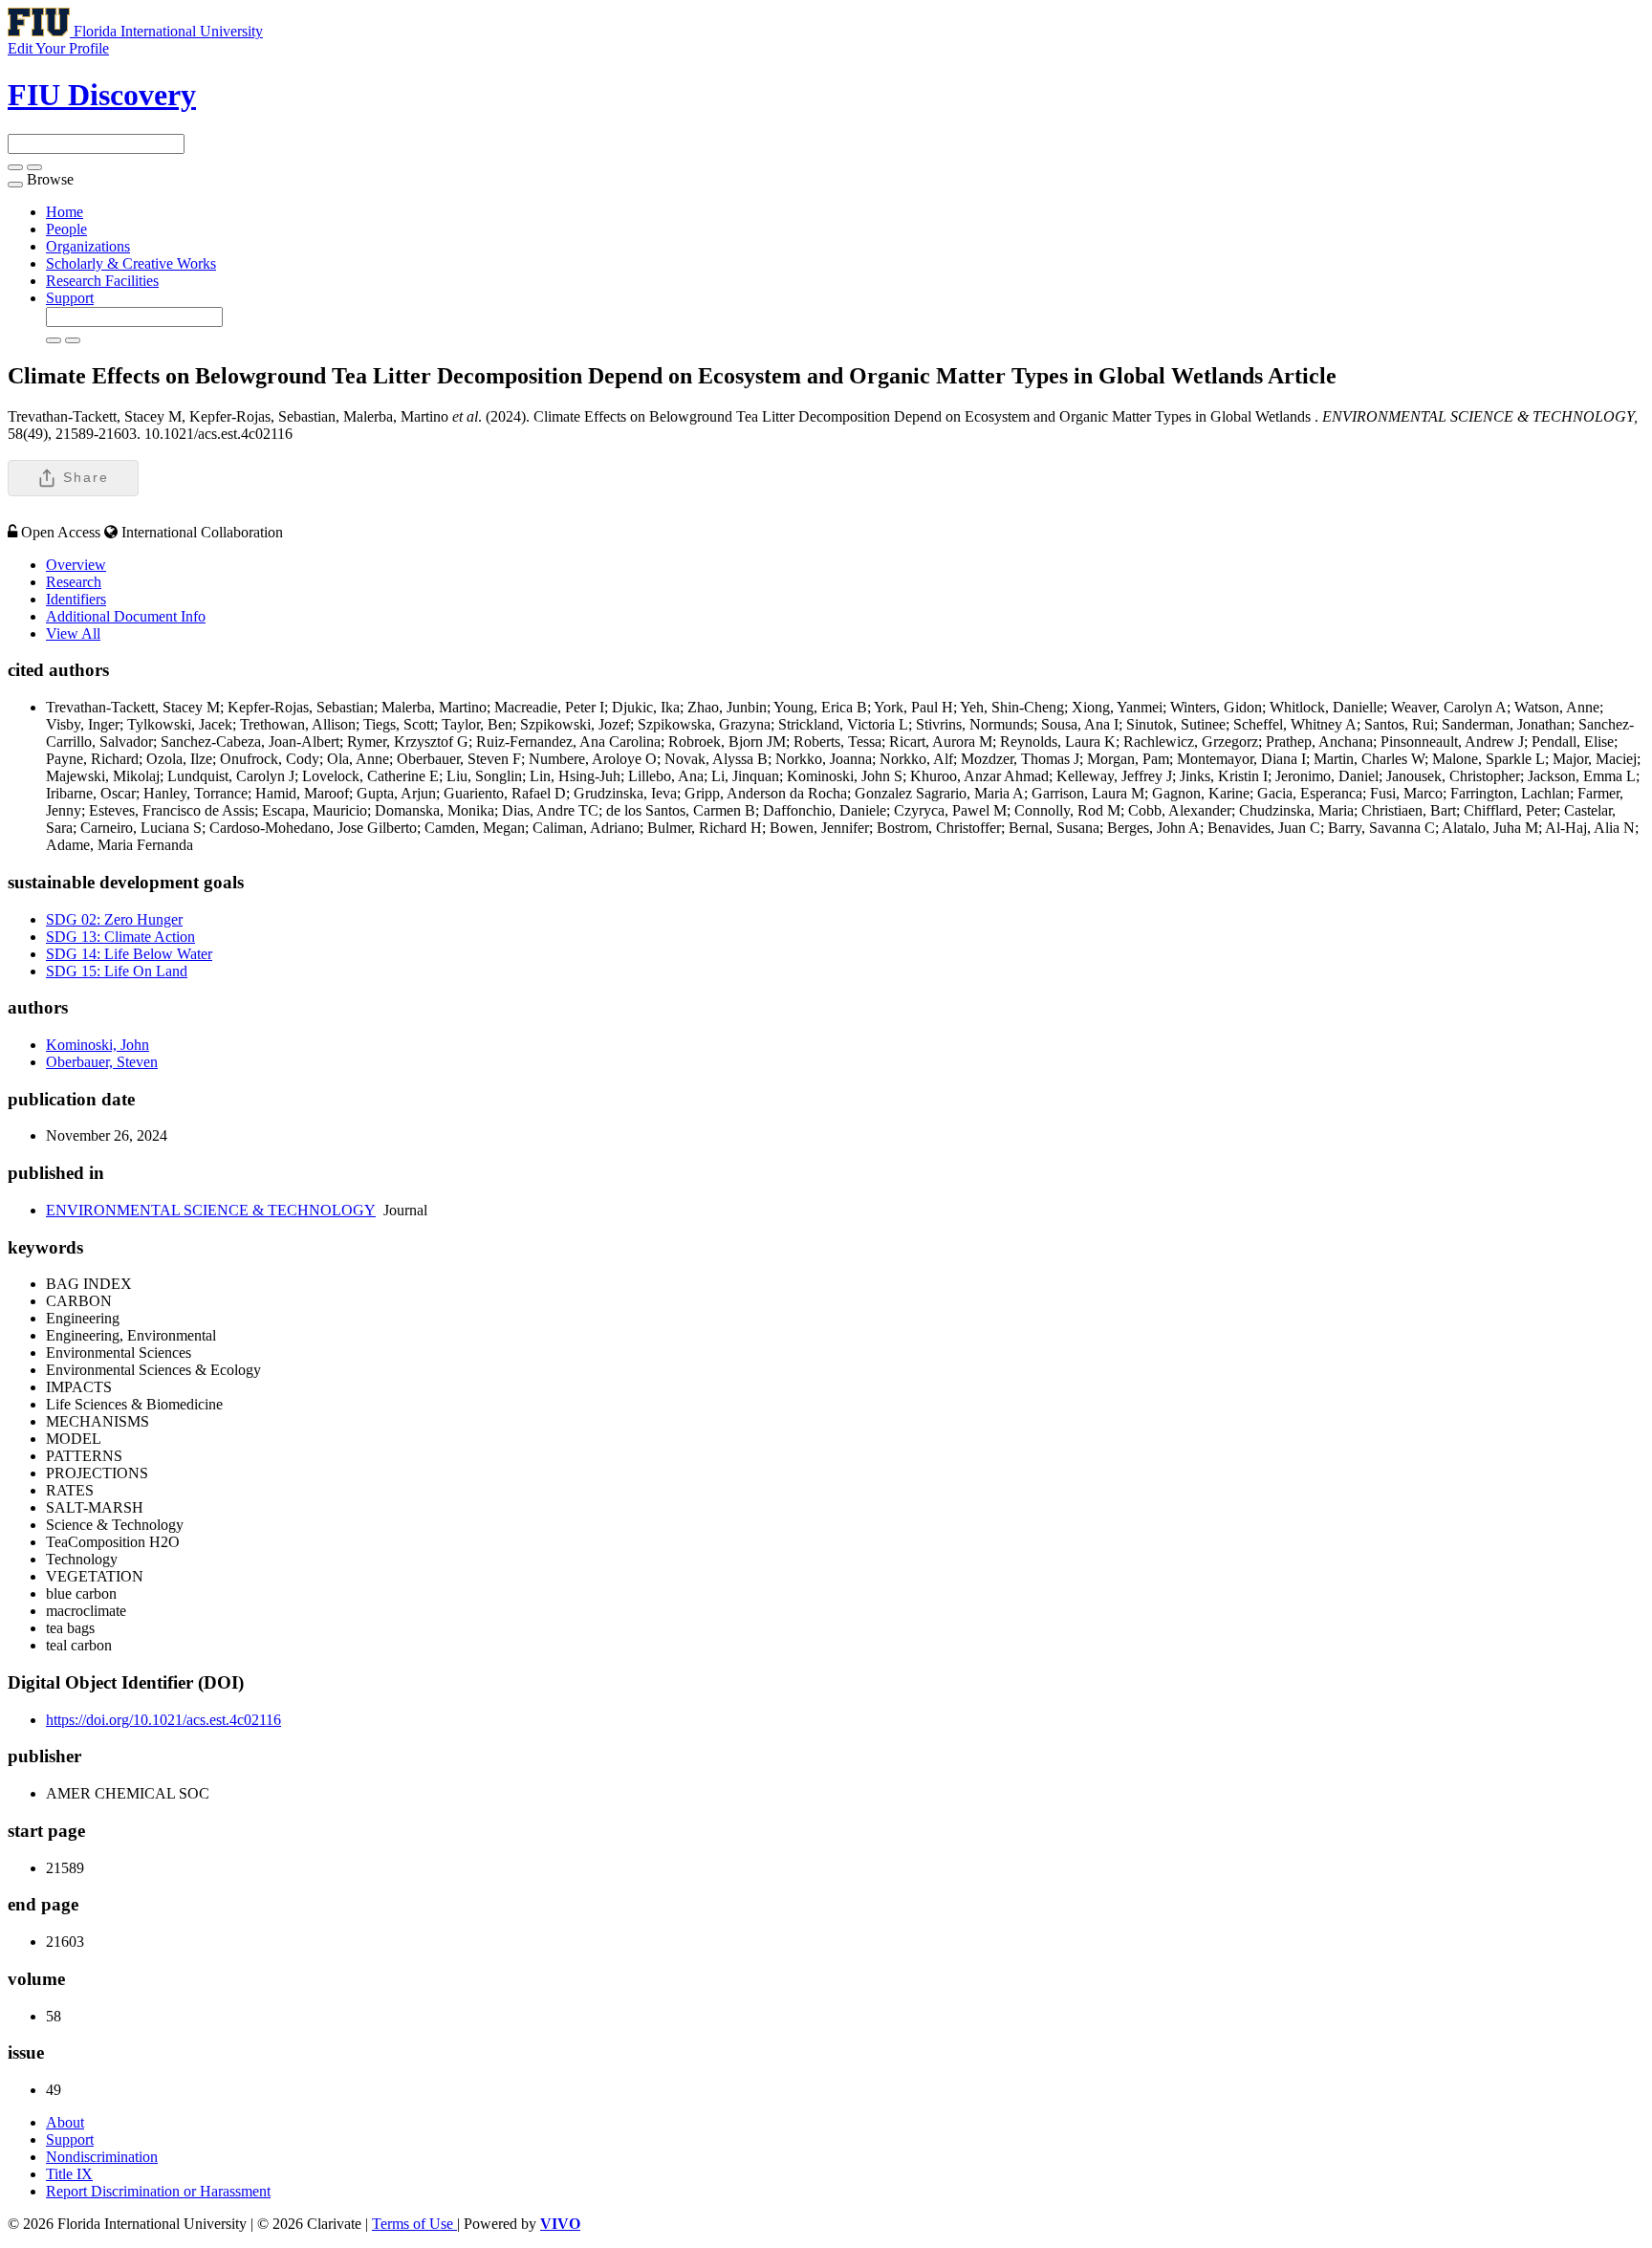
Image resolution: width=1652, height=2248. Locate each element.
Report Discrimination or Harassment (158, 2191)
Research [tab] (74, 582)
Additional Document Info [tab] (126, 616)
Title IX (69, 2174)
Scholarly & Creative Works (131, 263)
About (65, 2122)
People (66, 229)
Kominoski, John (98, 1045)
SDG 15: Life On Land (117, 971)
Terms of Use (414, 2224)
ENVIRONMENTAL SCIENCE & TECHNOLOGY (211, 1210)
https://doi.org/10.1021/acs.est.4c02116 (163, 1720)
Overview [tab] (76, 565)
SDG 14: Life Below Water (129, 954)
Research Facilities (102, 281)
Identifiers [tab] (76, 599)
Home (65, 212)
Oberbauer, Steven (102, 1062)
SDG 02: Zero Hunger (114, 919)
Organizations (88, 246)
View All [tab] (73, 633)
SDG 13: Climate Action (120, 937)
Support (70, 298)
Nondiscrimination (102, 2157)
